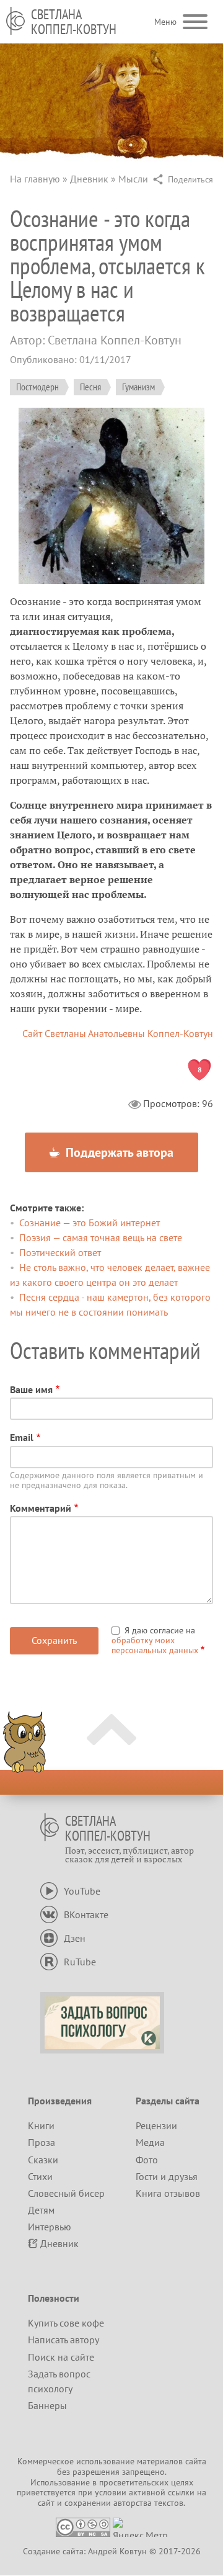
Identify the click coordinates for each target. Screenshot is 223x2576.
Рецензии (156, 2125)
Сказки (43, 2160)
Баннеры (47, 2405)
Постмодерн (37, 387)
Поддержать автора (118, 1152)
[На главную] (15, 21)
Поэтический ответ (60, 1252)
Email (22, 1437)
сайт (46, 2503)
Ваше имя (31, 1389)
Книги (41, 2125)
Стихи (40, 2176)
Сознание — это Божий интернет (90, 1223)
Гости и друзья (167, 2176)
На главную (35, 179)
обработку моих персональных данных (155, 1645)
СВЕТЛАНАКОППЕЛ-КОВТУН (74, 22)
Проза (42, 2142)
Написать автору (63, 2340)
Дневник (89, 179)
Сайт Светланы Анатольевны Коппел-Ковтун (118, 1033)
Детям (41, 2210)
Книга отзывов (168, 2193)
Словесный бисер (66, 2193)
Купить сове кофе (66, 2323)
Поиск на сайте (61, 2357)
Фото (147, 2160)
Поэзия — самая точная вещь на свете (101, 1237)
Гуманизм (138, 387)
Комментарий (41, 1508)
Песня (90, 387)
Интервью (50, 2227)
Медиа (150, 2142)
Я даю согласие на (155, 1640)
